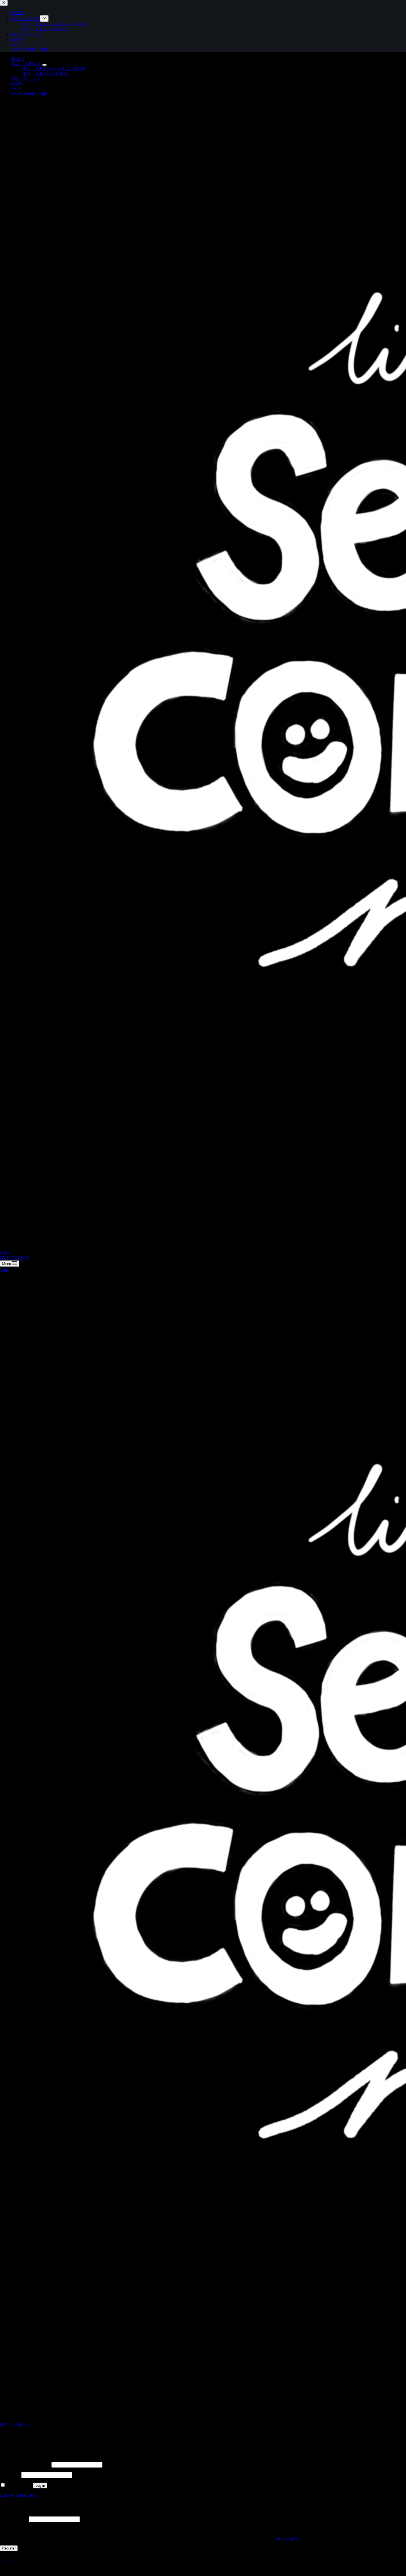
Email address (14, 2519)
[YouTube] (17, 2560)
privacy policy (288, 2538)
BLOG (17, 83)
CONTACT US (25, 78)
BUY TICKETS (26, 63)
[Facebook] (23, 2560)
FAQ (15, 88)
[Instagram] (3, 2560)
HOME (18, 58)
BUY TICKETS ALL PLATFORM (54, 68)
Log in (40, 2486)
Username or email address (25, 2464)
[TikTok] (10, 2560)
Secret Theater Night (29, 93)
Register (9, 2548)
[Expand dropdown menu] (44, 65)
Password (10, 2475)
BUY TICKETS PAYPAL (46, 73)
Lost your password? (18, 2495)
